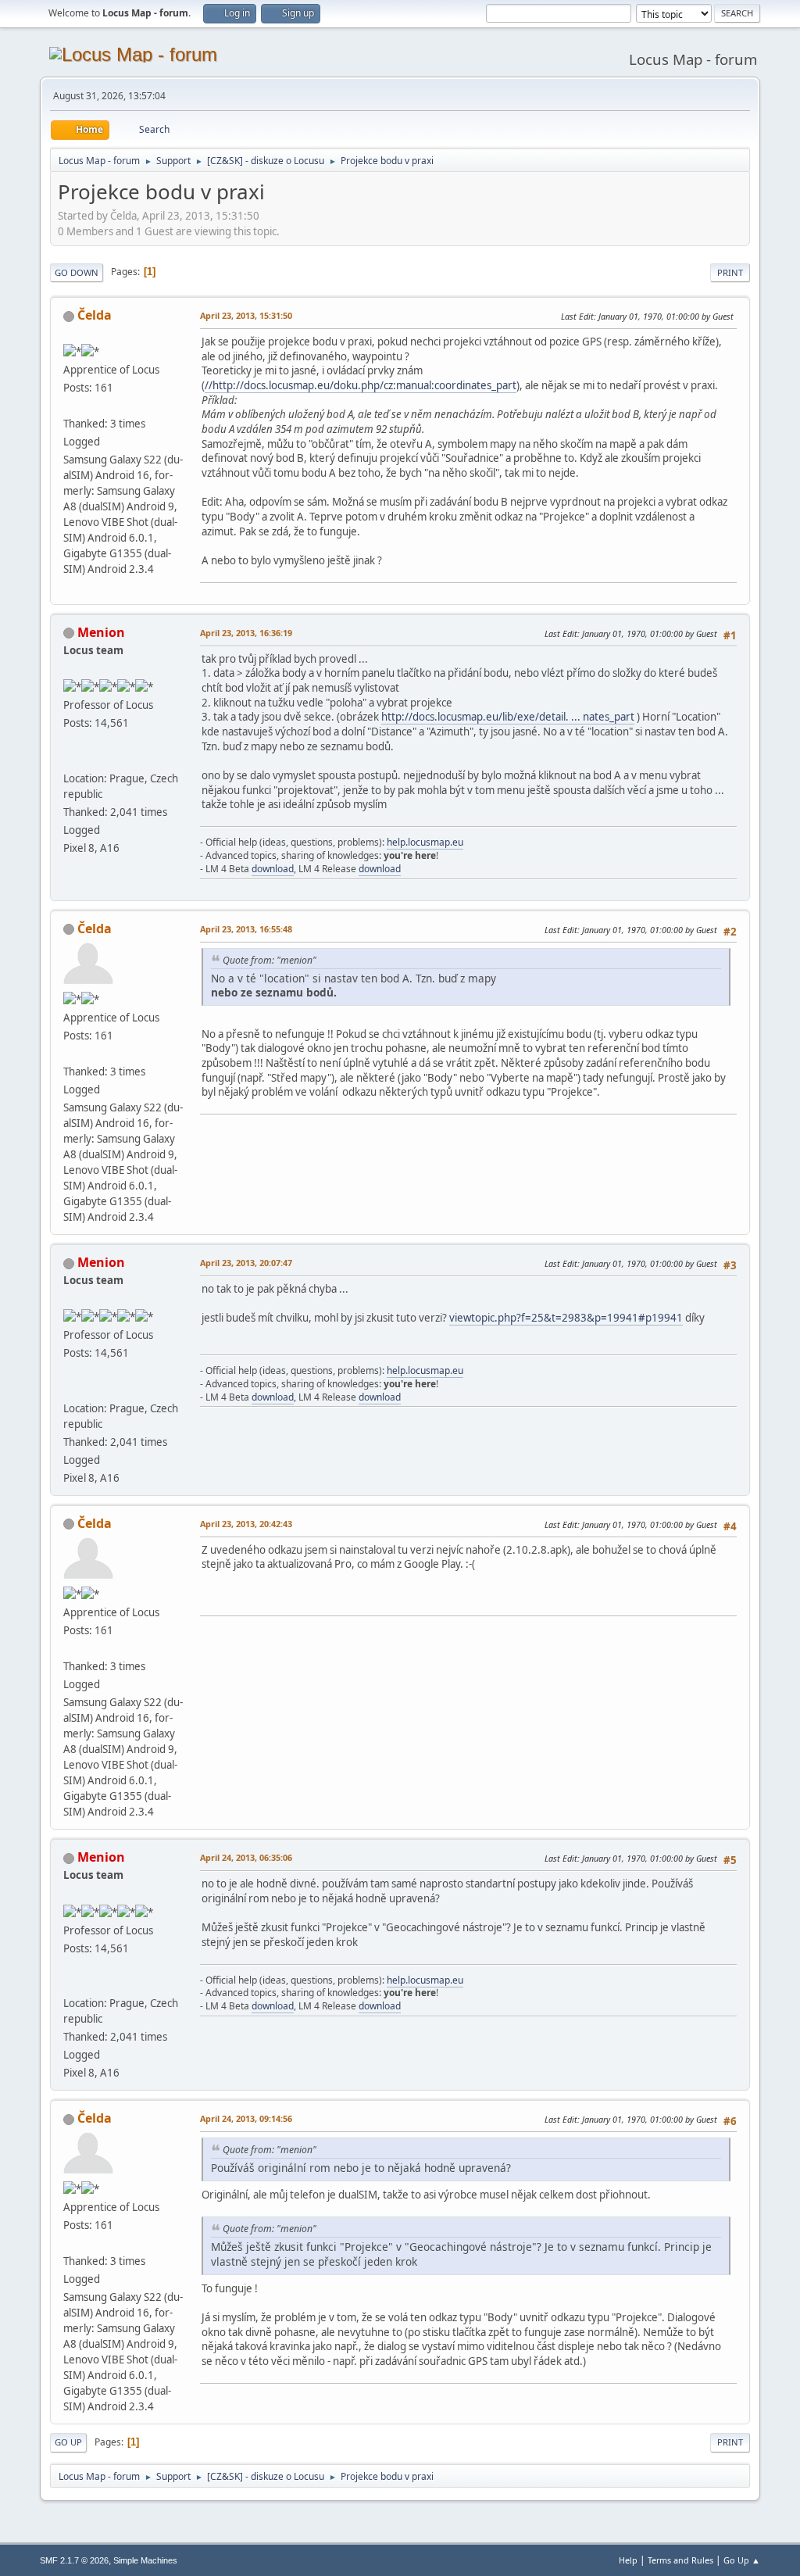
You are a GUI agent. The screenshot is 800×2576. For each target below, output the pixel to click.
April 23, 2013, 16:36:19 (246, 633)
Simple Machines (145, 2560)
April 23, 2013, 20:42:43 (246, 1524)
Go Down (77, 272)
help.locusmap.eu (425, 842)
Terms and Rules (680, 2560)
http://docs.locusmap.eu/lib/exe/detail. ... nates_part (508, 717)
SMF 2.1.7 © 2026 (74, 2560)
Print (730, 272)
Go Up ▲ (742, 2560)
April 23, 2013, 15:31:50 (246, 315)
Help (628, 2560)
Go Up (68, 2442)
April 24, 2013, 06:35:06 (246, 1857)
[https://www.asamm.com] (70, 759)
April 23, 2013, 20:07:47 (246, 1263)
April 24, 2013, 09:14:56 (246, 2118)
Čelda (95, 315)
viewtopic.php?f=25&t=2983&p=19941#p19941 (566, 1318)
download (273, 869)
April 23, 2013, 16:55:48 (246, 929)
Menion (101, 632)
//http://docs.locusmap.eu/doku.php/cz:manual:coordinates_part (361, 385)
